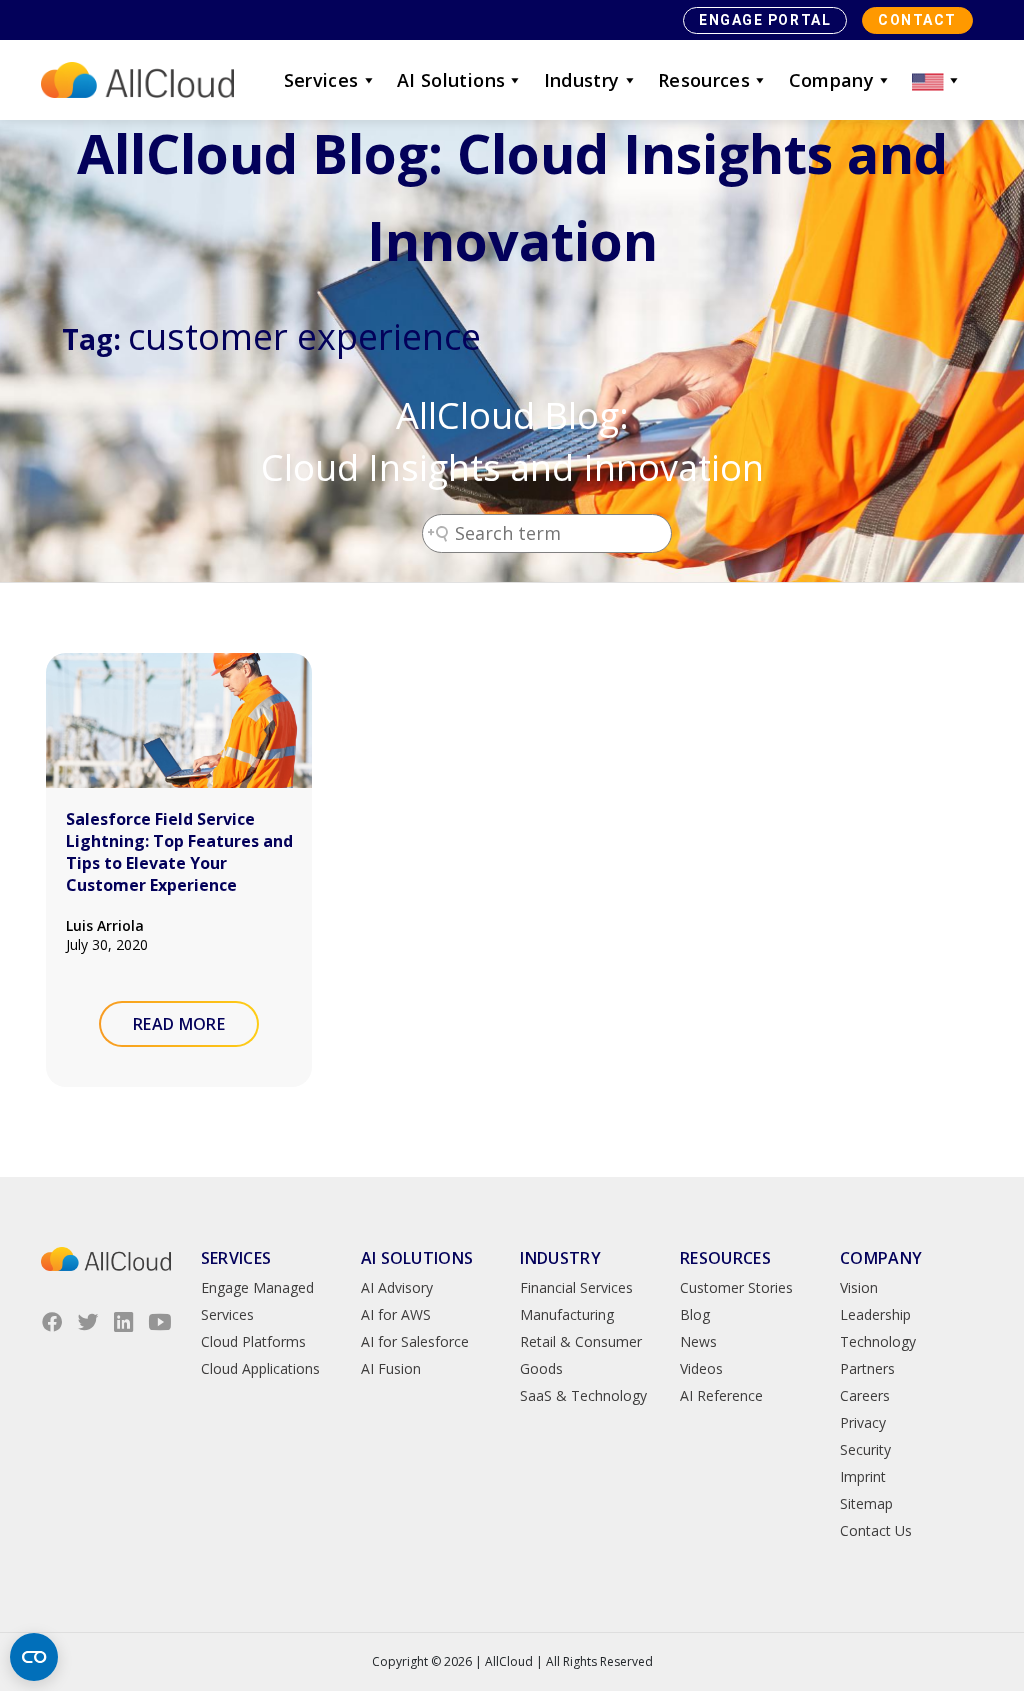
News (698, 1341)
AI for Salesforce (415, 1341)
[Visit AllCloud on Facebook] (52, 1322)
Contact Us (876, 1530)
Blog (695, 1314)
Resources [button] (704, 80)
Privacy (863, 1422)
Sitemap (866, 1503)
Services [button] (321, 80)
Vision (859, 1287)
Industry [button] (582, 80)
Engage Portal (765, 20)
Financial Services (576, 1287)
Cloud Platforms (253, 1341)
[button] (937, 80)
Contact (917, 20)
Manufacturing (567, 1314)
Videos (701, 1368)
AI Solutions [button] (451, 80)
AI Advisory (397, 1287)
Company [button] (832, 80)
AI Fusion (391, 1368)
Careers (865, 1395)
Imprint (863, 1476)
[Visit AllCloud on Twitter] (88, 1322)
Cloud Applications (260, 1368)
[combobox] (547, 533)
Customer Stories (736, 1287)
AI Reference (721, 1395)
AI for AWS (396, 1314)
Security (865, 1449)
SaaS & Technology (583, 1395)
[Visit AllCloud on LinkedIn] (124, 1322)
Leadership (875, 1314)
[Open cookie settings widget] (34, 1657)
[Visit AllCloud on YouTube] (160, 1322)
